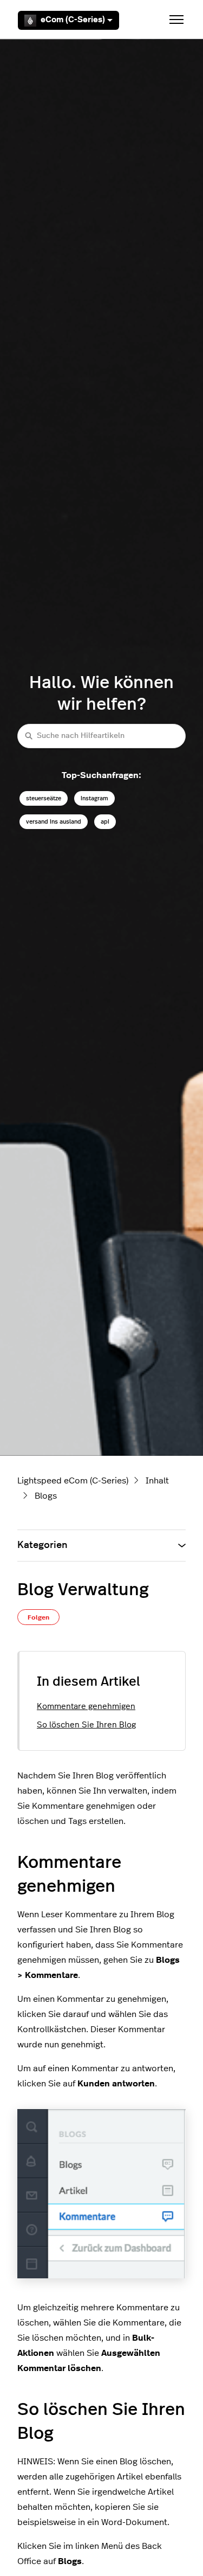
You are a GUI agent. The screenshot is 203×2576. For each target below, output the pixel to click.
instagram (94, 798)
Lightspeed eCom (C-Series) (73, 1481)
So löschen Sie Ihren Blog (86, 1725)
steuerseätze (44, 798)
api (105, 822)
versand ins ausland (54, 822)
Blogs (46, 1496)
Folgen (38, 1617)
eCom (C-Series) (73, 20)
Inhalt (157, 1481)
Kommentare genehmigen (86, 1707)
